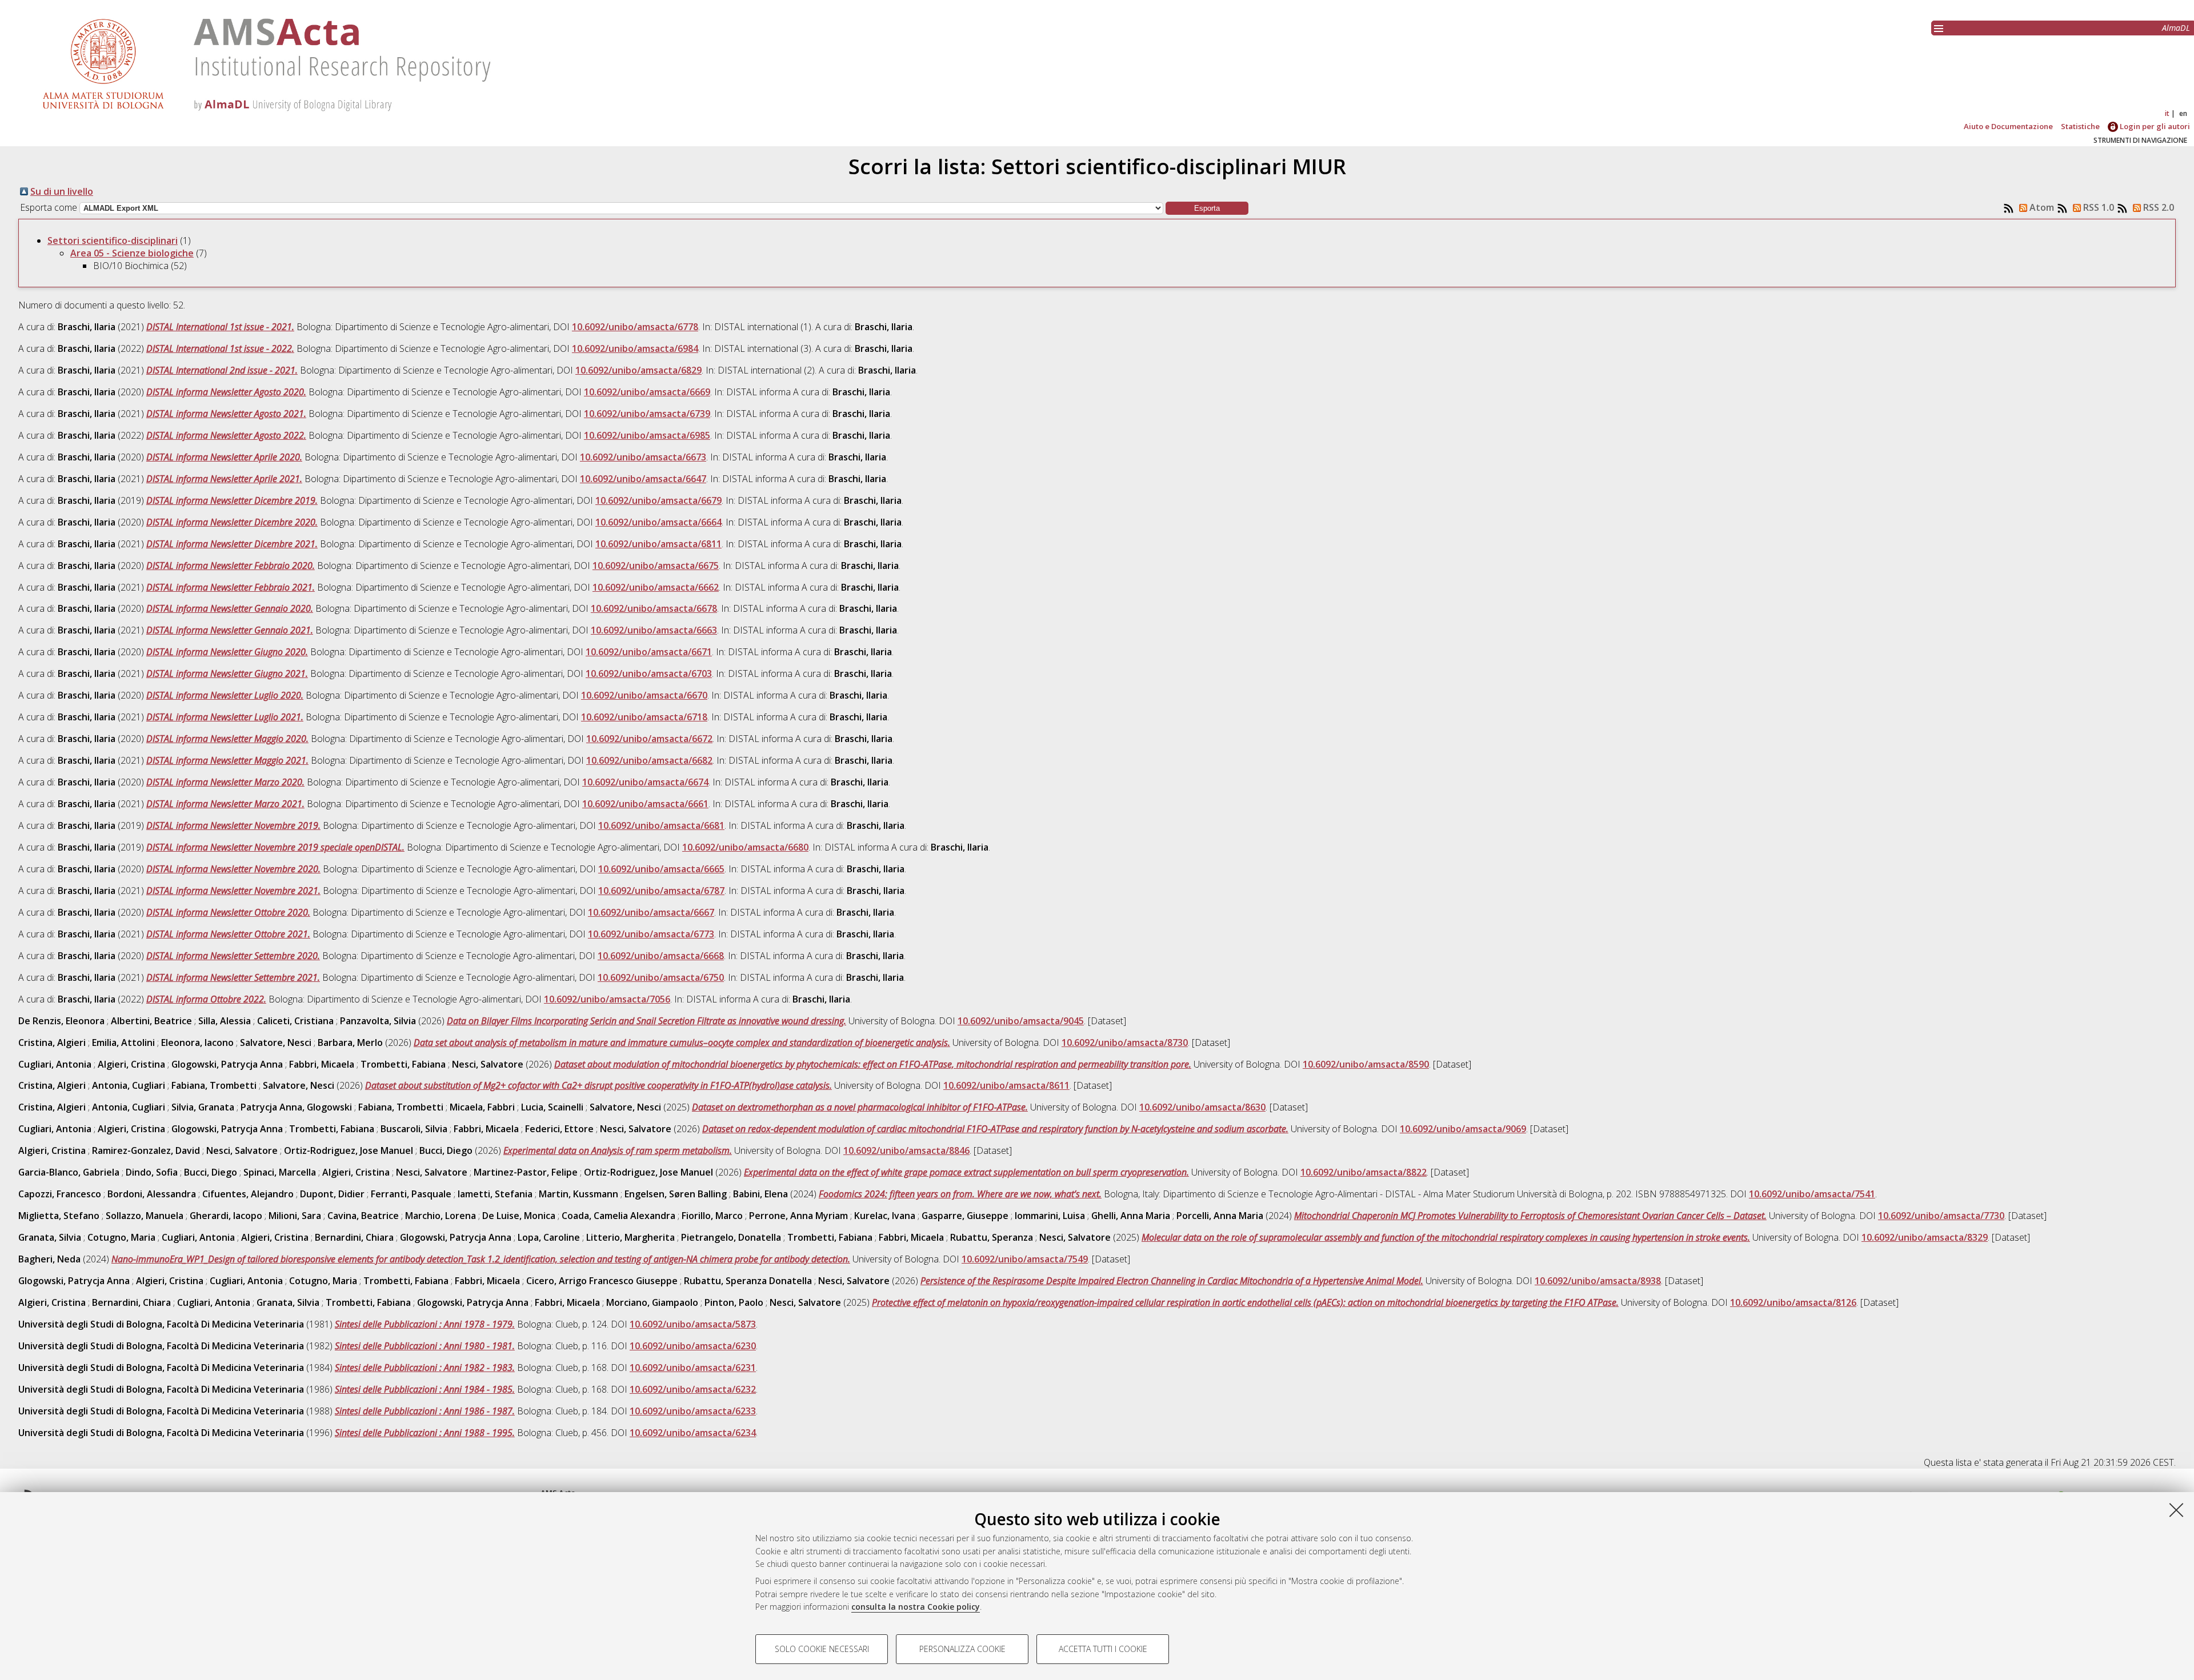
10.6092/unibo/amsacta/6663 (654, 630)
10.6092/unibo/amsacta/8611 (1006, 1085)
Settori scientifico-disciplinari (113, 240)
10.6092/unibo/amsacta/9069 (1463, 1129)
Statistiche (2080, 126)
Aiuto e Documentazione (2008, 126)
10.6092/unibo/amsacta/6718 (644, 717)
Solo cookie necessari (822, 1649)
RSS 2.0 (2157, 207)
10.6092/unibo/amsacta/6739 (647, 414)
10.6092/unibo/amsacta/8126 (1793, 1302)
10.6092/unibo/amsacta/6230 (693, 1346)
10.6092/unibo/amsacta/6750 (661, 977)
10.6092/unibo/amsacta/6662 (656, 587)
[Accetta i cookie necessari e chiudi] (2176, 1510)
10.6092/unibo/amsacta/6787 (661, 891)
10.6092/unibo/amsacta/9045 (1021, 1021)
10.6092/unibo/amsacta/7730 (1941, 1216)
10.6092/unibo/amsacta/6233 (693, 1411)
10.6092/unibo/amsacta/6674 (645, 782)
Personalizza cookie (962, 1649)
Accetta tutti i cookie (1103, 1649)
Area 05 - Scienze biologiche (132, 253)
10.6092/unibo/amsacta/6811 (658, 544)
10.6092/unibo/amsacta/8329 (1925, 1237)
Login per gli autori (2154, 126)
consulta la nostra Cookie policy (916, 1607)
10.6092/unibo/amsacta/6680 (745, 847)
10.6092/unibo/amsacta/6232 (693, 1389)
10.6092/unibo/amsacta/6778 (635, 327)
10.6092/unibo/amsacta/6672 (649, 739)
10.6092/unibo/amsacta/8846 (906, 1150)
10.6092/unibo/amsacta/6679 (658, 500)
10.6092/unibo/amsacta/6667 (651, 912)
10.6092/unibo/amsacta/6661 (645, 804)
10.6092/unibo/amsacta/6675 (656, 566)
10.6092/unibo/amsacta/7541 (1812, 1194)
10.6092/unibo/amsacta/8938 (1598, 1281)
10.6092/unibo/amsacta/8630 (1202, 1107)
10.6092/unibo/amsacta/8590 (1366, 1064)
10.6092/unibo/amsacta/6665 (661, 869)
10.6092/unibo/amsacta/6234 (693, 1433)
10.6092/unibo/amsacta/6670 (644, 695)
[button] (1207, 208)
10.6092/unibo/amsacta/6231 (693, 1368)
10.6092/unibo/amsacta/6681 (661, 825)
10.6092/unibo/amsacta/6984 (635, 348)
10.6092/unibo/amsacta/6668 (661, 956)
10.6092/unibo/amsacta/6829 (638, 370)
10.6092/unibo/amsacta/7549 (1025, 1259)
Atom (2041, 207)
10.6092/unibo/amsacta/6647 (643, 479)
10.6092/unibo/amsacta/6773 (651, 934)
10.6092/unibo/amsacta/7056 (607, 999)
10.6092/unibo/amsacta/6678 (654, 608)
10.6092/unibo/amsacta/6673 (643, 457)
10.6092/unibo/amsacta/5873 (693, 1324)
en (2183, 113)
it (2167, 113)
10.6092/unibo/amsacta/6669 (647, 392)
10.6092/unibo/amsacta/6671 (649, 652)
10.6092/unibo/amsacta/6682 (649, 760)
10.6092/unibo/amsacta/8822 (1364, 1172)
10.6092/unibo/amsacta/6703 (649, 673)
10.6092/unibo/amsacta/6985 (647, 435)
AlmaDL (2176, 28)
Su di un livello (62, 191)
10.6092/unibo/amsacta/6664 (658, 522)
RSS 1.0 (2097, 207)
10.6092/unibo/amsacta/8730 (1125, 1043)
